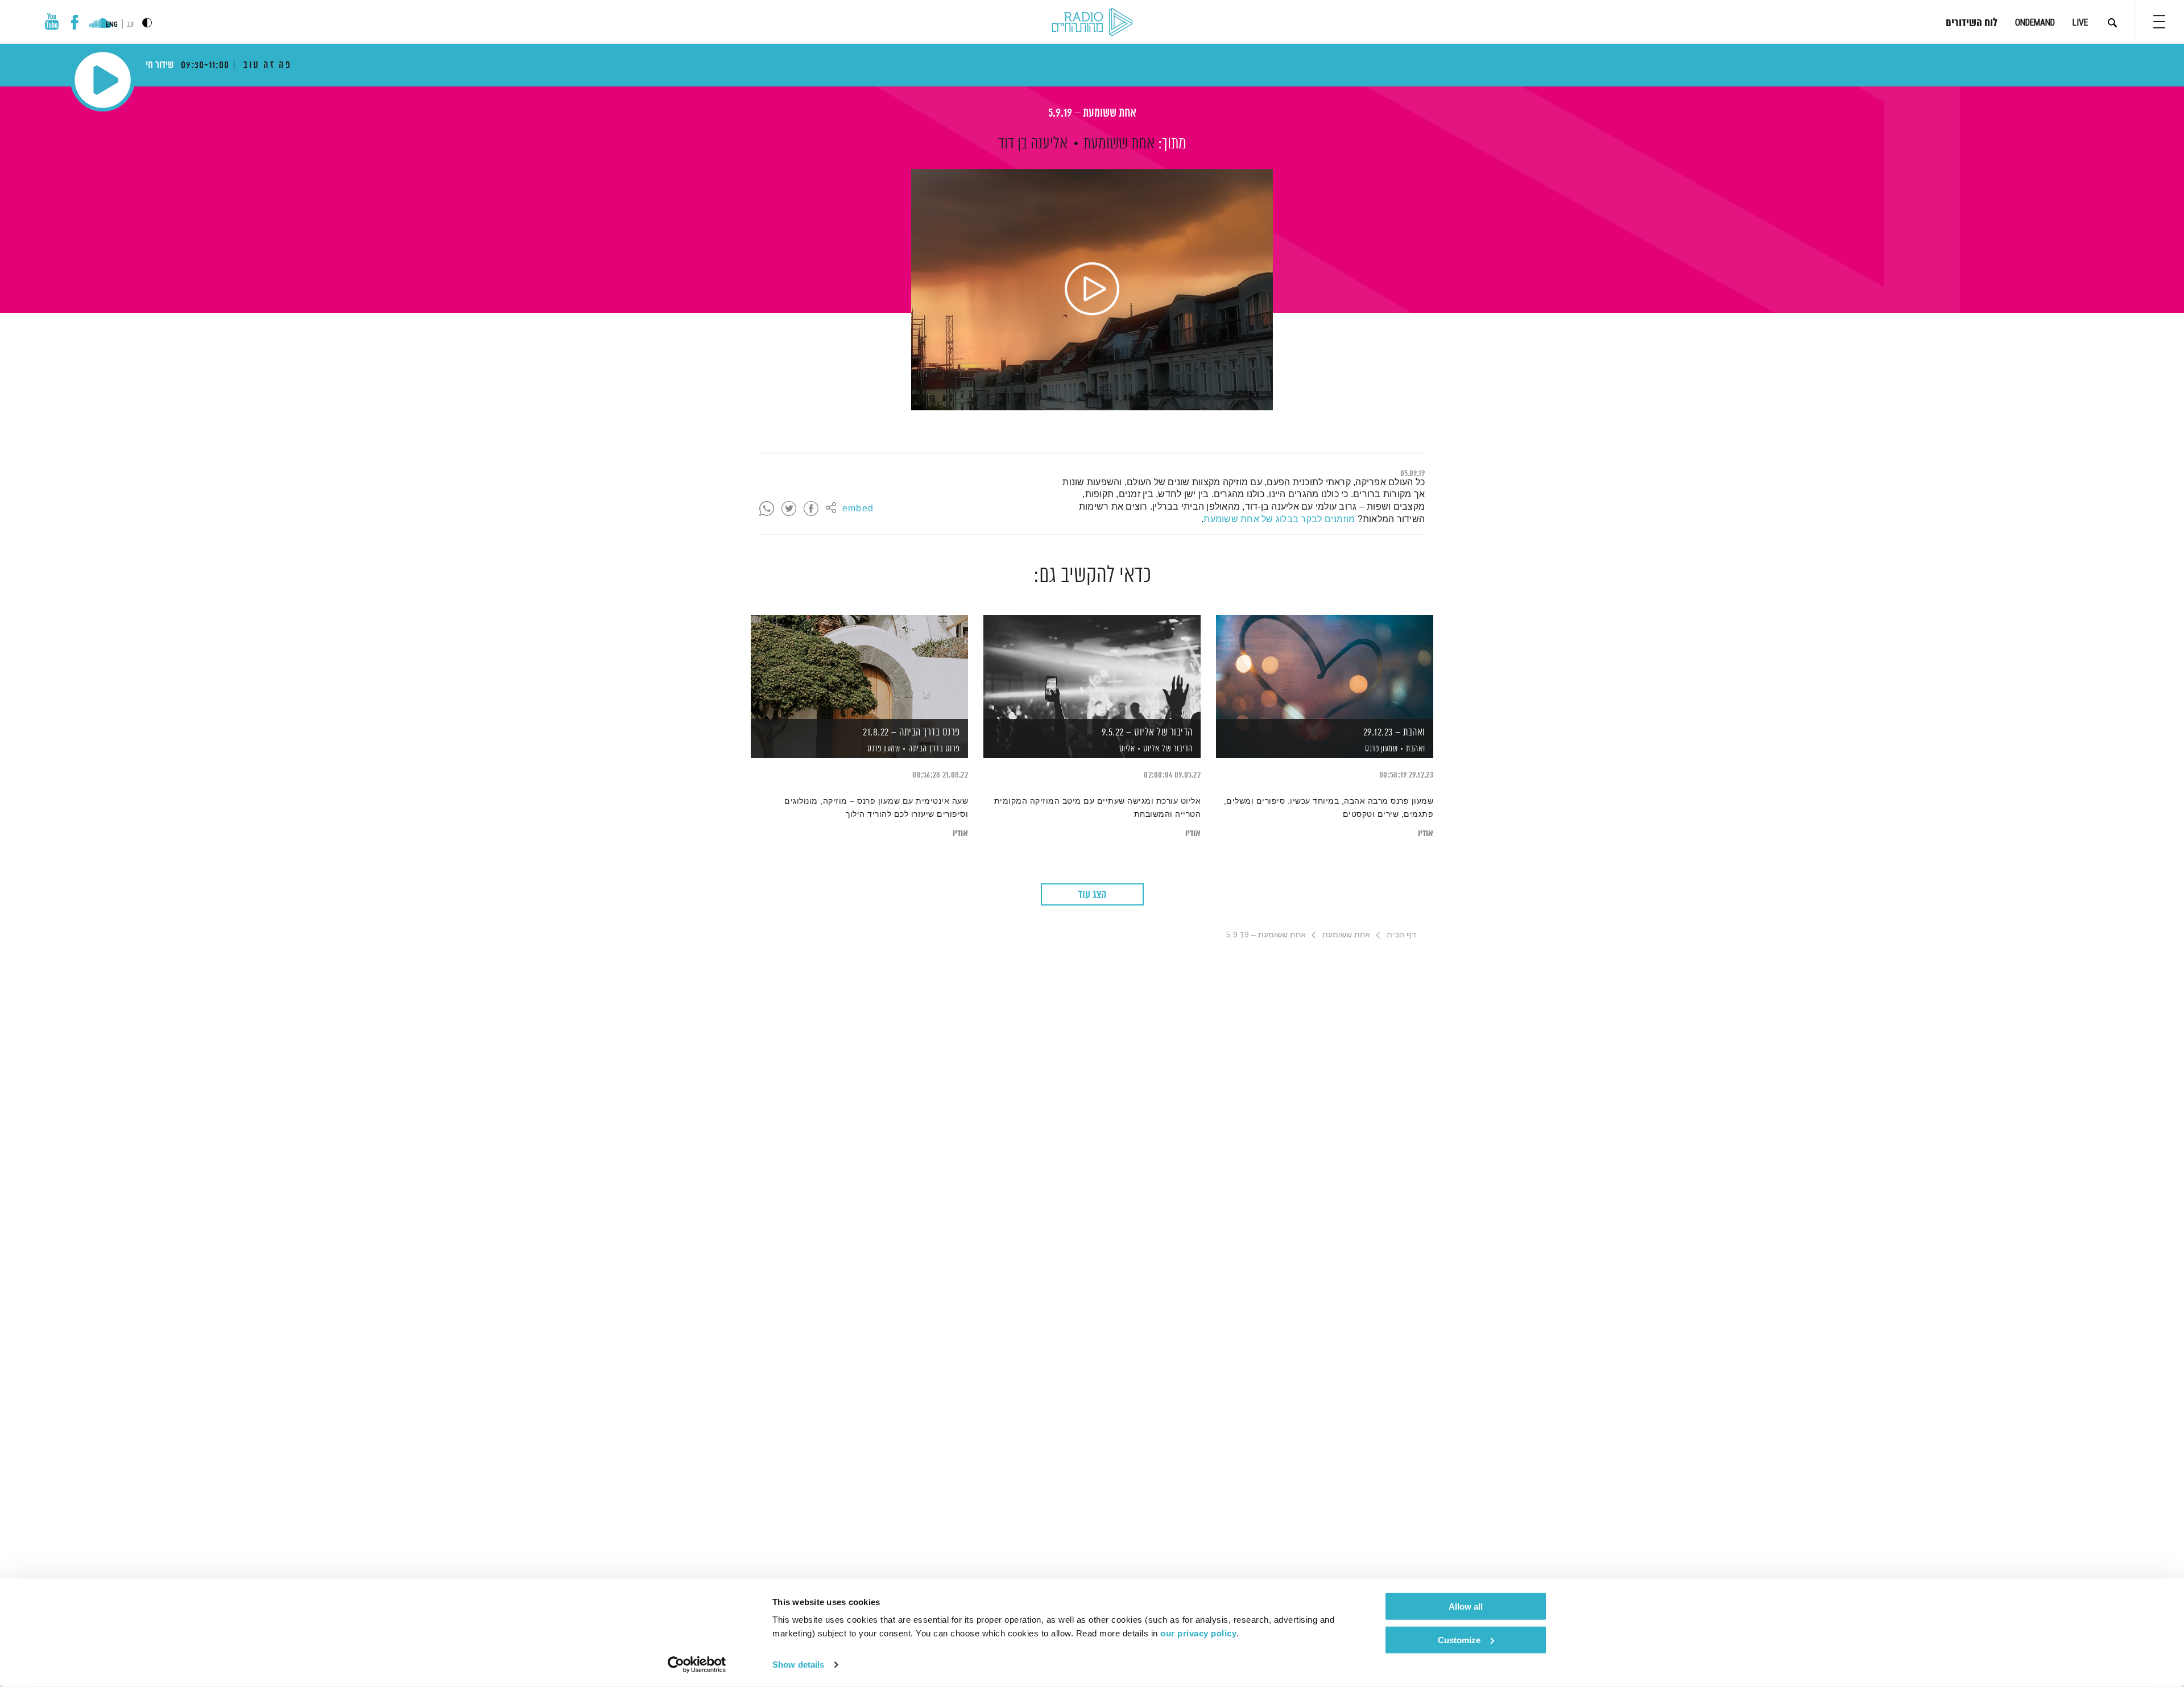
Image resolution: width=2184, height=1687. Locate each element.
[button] (2159, 22)
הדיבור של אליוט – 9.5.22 (1147, 733)
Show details (798, 1665)
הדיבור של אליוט (1168, 749)
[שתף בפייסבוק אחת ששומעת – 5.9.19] (811, 509)
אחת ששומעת (1119, 144)
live (2080, 22)
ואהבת (1416, 749)
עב (130, 25)
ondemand (2035, 22)
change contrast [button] (147, 22)
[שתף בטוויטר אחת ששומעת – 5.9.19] (789, 509)
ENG (112, 24)
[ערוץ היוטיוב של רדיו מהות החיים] (52, 21)
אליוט (1126, 749)
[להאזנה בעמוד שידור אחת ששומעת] (1092, 290)
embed (858, 509)
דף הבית (1401, 935)
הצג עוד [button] (1092, 895)
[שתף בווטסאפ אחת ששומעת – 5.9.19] (767, 509)
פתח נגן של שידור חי (103, 80)
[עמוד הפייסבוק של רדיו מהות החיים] (75, 22)
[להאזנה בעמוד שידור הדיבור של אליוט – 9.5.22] (1092, 667)
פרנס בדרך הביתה (934, 749)
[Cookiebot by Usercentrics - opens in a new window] (697, 1665)
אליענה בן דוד (1033, 144)
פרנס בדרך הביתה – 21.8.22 (911, 733)
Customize (1459, 1640)
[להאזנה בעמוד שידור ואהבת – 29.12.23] (1325, 667)
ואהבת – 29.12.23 (1394, 733)
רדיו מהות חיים (1092, 23)
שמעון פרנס (1381, 749)
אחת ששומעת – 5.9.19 (1092, 113)
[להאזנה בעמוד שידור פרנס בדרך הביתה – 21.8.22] (859, 667)
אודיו (1426, 834)
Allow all (1466, 1607)
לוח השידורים (1972, 23)
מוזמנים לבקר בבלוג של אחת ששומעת (1279, 519)
